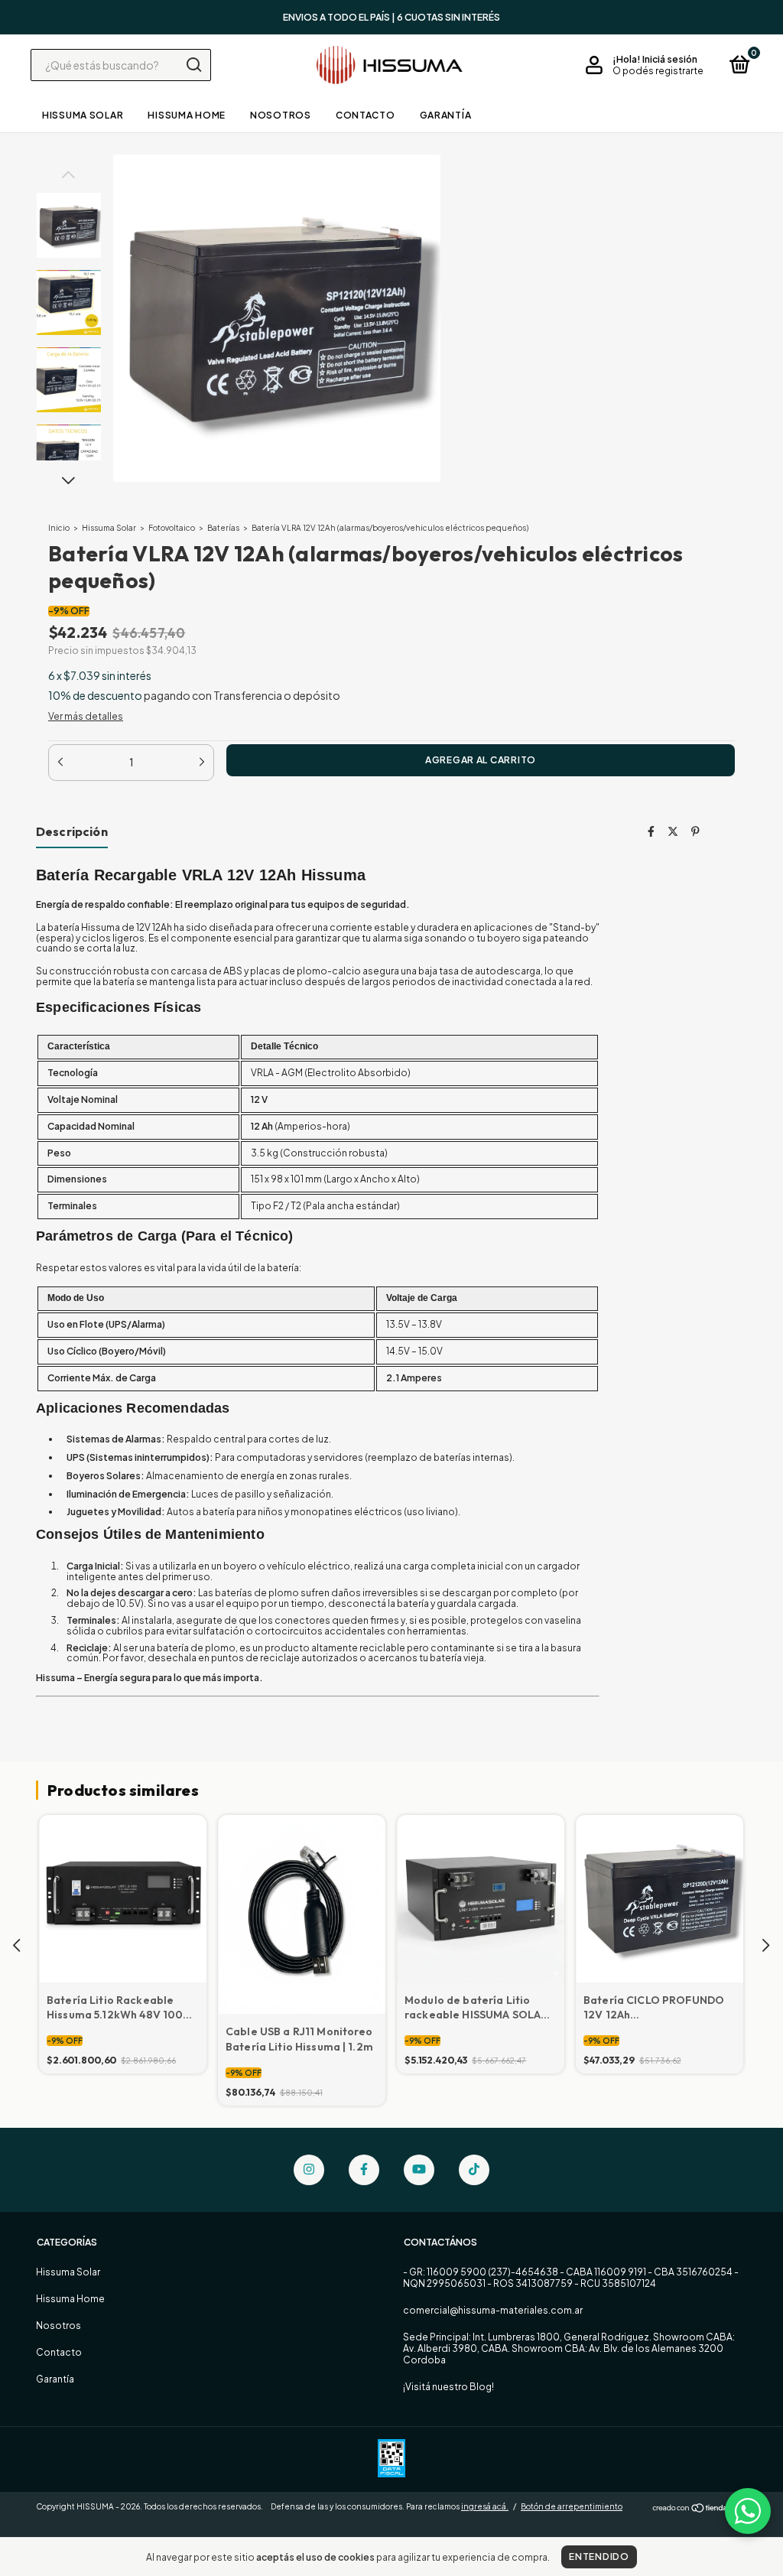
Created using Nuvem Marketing (391, 298)
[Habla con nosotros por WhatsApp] (748, 2511)
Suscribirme (392, 246)
